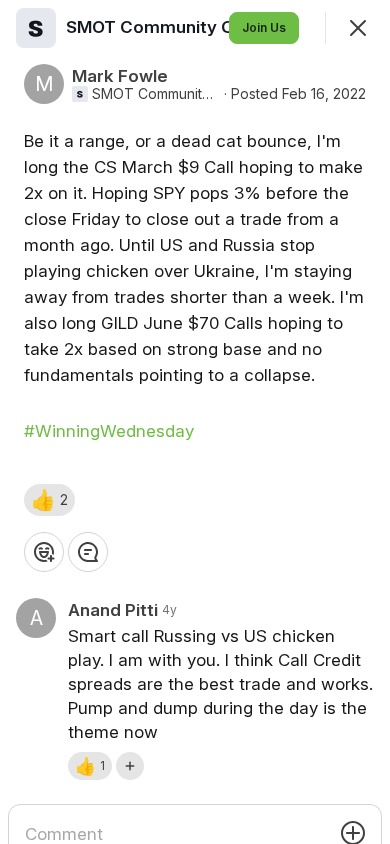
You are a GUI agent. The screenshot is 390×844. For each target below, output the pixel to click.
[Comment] (88, 552)
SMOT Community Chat (156, 94)
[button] (49, 500)
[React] (44, 552)
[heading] (165, 27)
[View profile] (36, 28)
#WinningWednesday (109, 431)
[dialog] (195, 422)
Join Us (264, 27)
